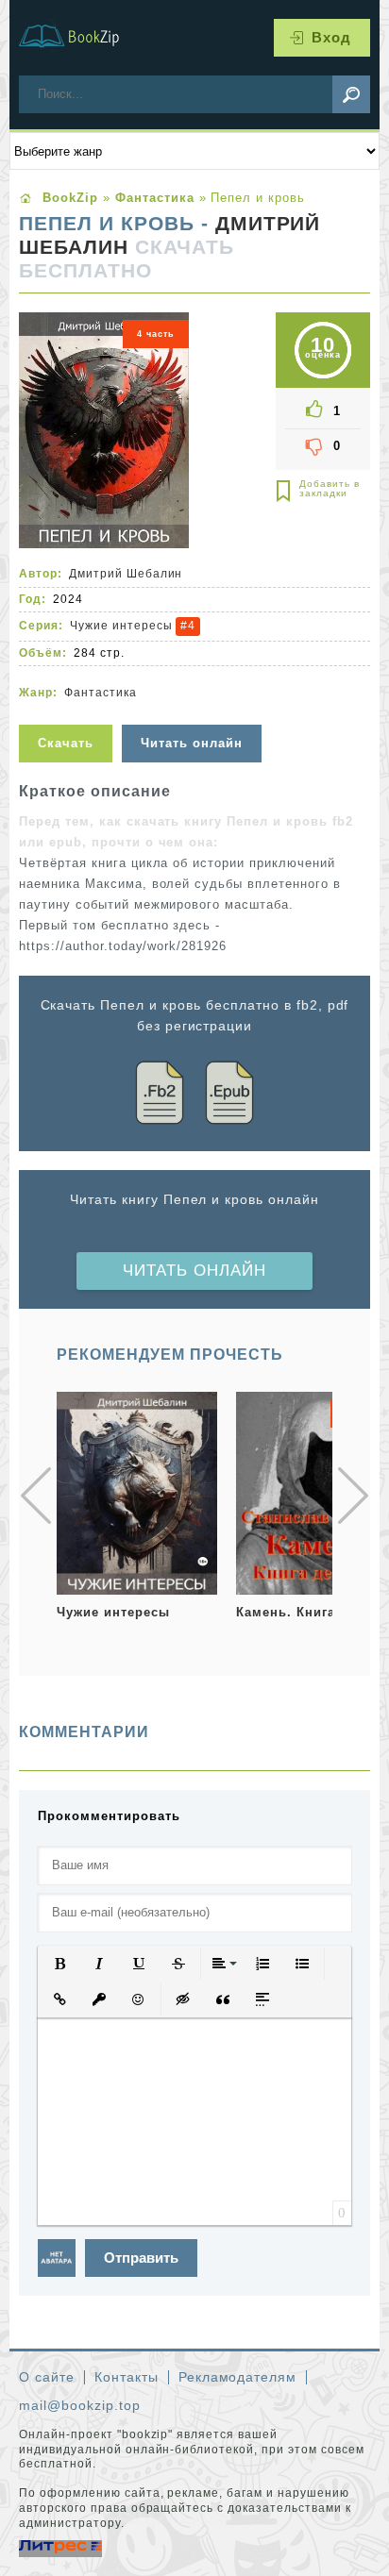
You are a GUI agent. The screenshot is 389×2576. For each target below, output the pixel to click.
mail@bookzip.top (80, 2405)
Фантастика (101, 693)
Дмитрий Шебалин (126, 574)
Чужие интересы (121, 626)
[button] (59, 1964)
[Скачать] (68, 713)
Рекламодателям (238, 2377)
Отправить (141, 2258)
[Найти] (351, 94)
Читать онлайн (194, 1271)
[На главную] (80, 38)
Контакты (127, 2377)
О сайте (47, 2377)
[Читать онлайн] (194, 713)
